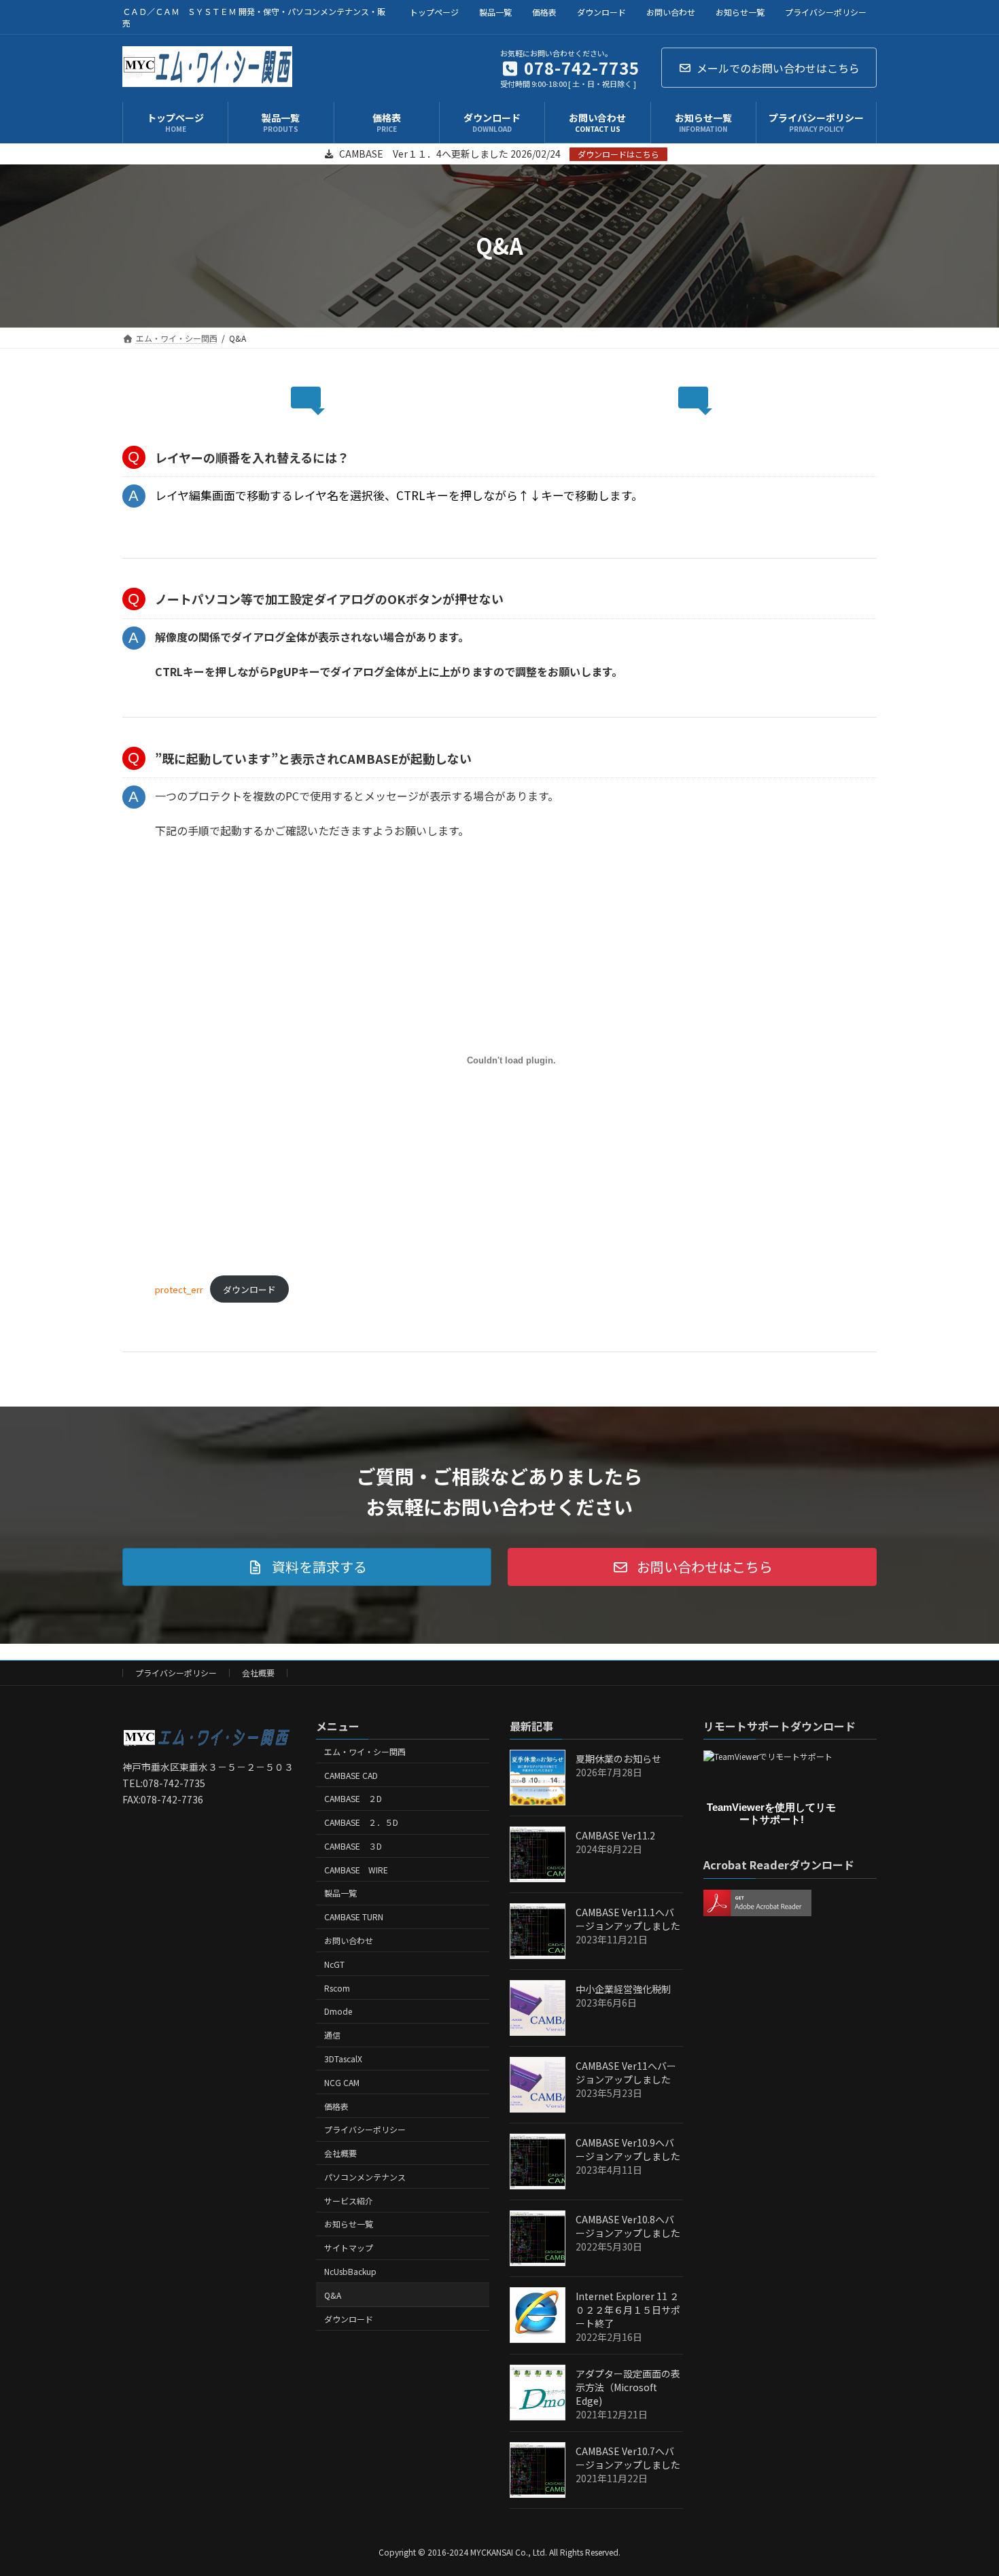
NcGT (334, 1964)
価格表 (544, 12)
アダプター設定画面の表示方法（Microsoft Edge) (628, 2387)
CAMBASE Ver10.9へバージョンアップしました (628, 2149)
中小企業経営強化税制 (623, 1989)
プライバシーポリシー (826, 12)
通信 (332, 2035)
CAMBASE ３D (353, 1846)
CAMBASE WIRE (356, 1870)
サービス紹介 (349, 2201)
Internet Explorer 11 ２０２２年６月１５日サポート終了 (628, 2310)
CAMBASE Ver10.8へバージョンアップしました (628, 2226)
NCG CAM (342, 2082)
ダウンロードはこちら (618, 154)
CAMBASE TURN (354, 1917)
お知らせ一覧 (740, 12)
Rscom (337, 1988)
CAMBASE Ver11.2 (615, 1835)
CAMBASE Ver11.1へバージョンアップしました (628, 1919)
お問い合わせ (671, 12)
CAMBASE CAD (351, 1775)
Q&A (333, 2295)
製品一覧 (495, 12)
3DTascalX (343, 2059)
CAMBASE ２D (353, 1798)
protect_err (179, 1289)
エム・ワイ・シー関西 (365, 1751)
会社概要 (258, 1673)
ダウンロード (601, 12)
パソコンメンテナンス (365, 2177)
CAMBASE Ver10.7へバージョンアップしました (628, 2458)
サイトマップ (349, 2247)
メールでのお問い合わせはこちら (778, 68)
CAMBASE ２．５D (361, 1822)
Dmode (338, 2011)
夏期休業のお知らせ (618, 1759)
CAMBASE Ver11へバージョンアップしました (626, 2072)
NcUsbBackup (350, 2271)
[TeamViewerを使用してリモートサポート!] (768, 1756)
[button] (307, 1567)
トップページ (434, 12)
